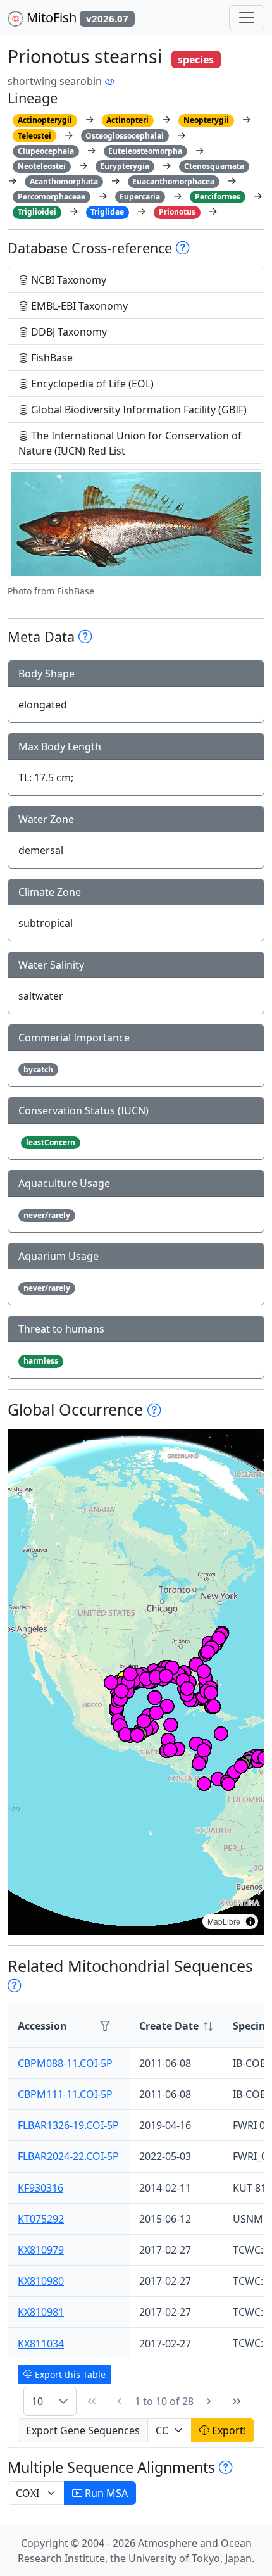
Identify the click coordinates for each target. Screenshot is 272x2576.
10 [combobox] (37, 2401)
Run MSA (105, 2493)
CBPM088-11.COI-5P (65, 2063)
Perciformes (218, 197)
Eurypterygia (125, 166)
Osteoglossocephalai (125, 136)
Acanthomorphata (64, 181)
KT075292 (41, 2219)
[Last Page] (237, 2401)
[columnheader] (176, 2026)
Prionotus (177, 212)
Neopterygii (206, 120)
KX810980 (41, 2281)
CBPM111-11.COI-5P (65, 2094)
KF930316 (40, 2188)
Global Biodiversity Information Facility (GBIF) (138, 410)
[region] (136, 1682)
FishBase (51, 358)
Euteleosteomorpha (145, 151)
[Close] (251, 22)
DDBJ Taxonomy (68, 332)
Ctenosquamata (214, 166)
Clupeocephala (46, 151)
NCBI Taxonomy (67, 280)
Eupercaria (140, 197)
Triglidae (107, 212)
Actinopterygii (45, 120)
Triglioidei (37, 212)
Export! (228, 2430)
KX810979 (41, 2250)
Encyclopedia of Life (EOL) (91, 384)
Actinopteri (127, 120)
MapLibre (224, 1921)
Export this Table (69, 2374)
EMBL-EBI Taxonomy (78, 306)
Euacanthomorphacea (173, 181)
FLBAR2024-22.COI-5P (68, 2156)
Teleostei (34, 136)
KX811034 (41, 2344)
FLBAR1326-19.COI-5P (68, 2125)
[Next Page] (209, 2401)
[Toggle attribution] (250, 1921)
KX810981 (41, 2312)
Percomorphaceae (52, 197)
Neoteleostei (42, 166)
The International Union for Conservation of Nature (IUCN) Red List (130, 443)
